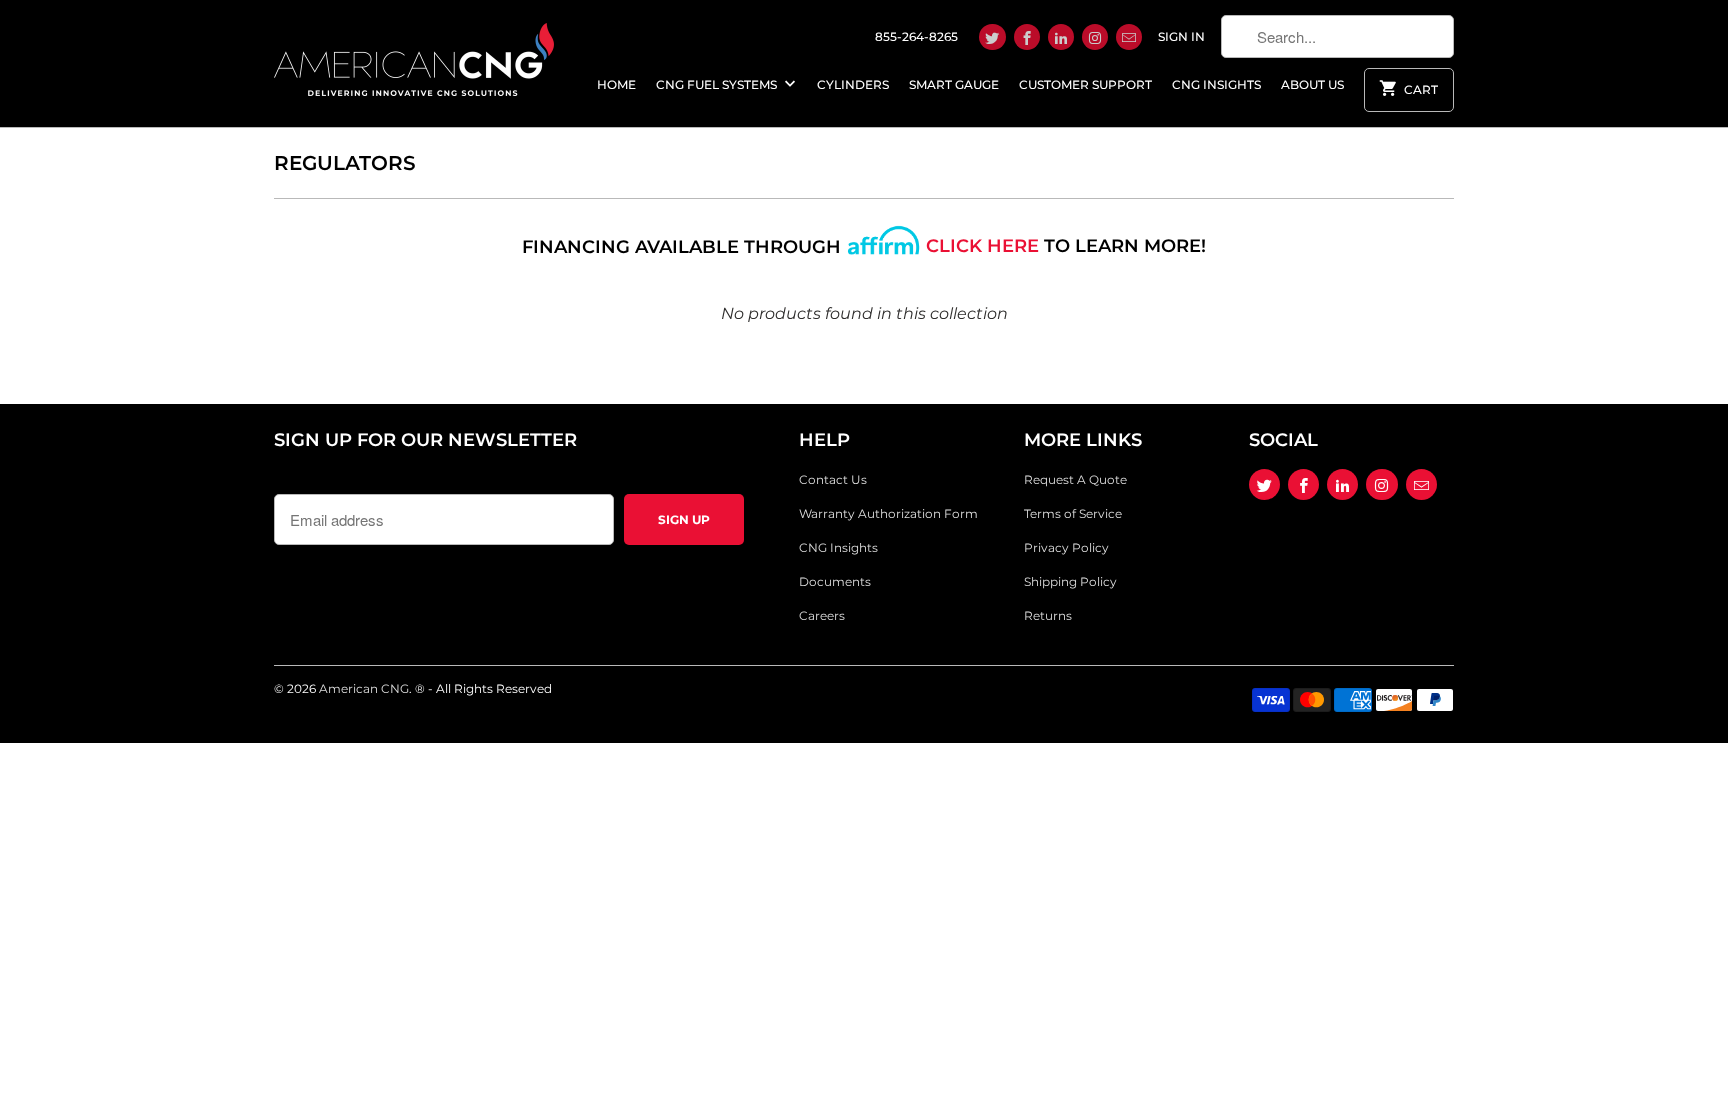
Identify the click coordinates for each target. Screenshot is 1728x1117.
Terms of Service (1073, 513)
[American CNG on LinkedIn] (1061, 37)
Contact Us (833, 479)
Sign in (1181, 36)
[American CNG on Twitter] (992, 37)
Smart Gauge (954, 84)
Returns (1048, 615)
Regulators (345, 163)
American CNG (364, 688)
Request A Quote (1075, 479)
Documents (835, 581)
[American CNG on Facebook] (1027, 37)
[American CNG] (414, 55)
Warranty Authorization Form (888, 513)
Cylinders (853, 84)
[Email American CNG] (1129, 37)
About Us (1312, 84)
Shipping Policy (1070, 581)
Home (616, 84)
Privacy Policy (1066, 547)
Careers (822, 615)
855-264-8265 (916, 36)
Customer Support (1085, 84)
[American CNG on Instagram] (1095, 37)
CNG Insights (1216, 84)
